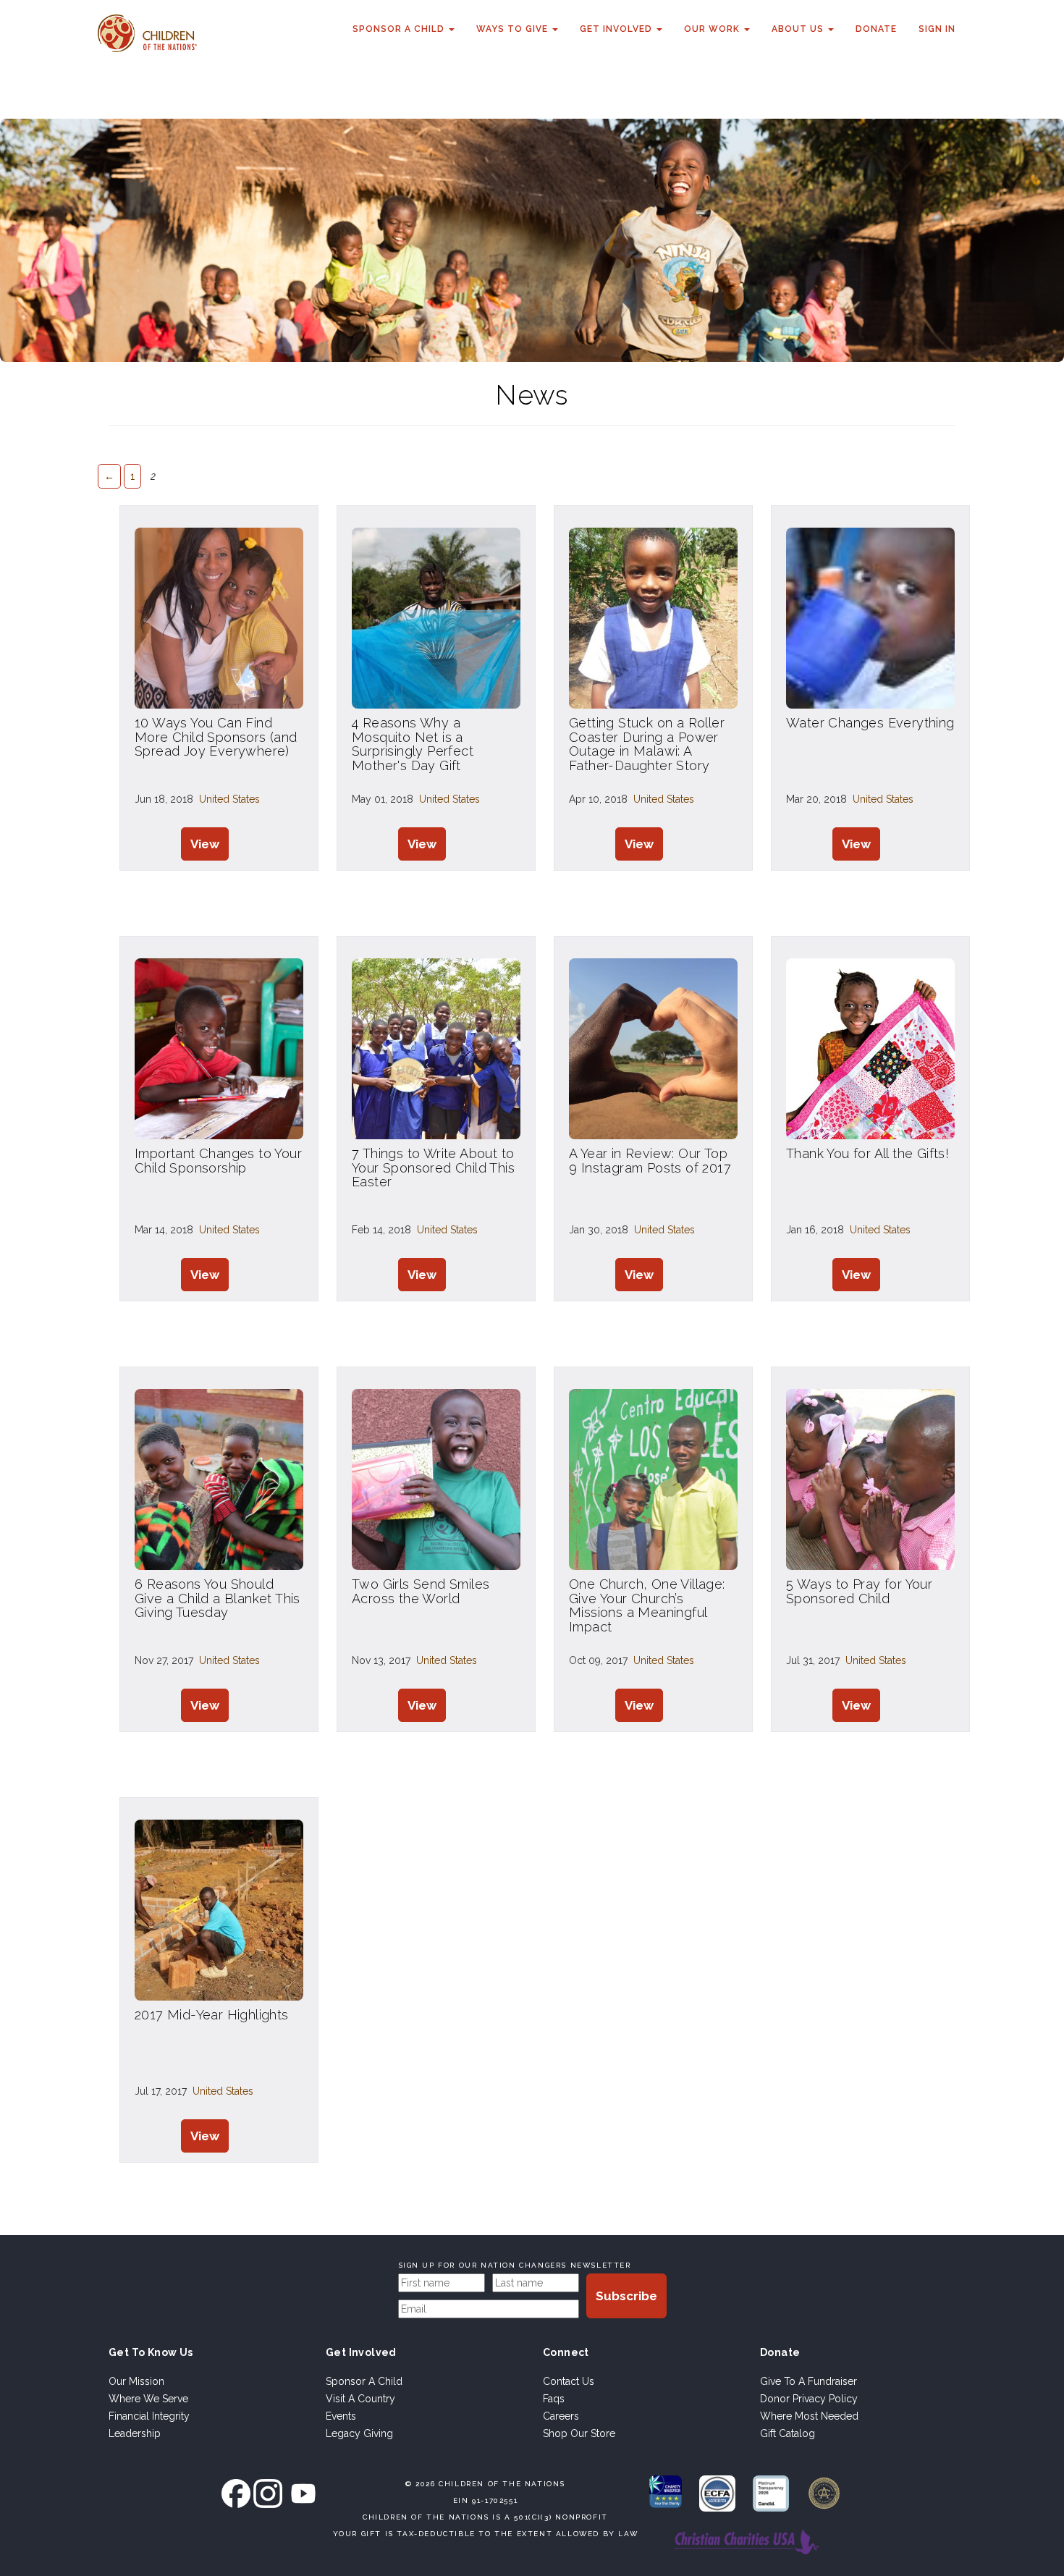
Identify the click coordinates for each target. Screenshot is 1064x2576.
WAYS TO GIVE (514, 29)
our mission (136, 2381)
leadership (135, 2433)
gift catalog (788, 2433)
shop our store (579, 2433)
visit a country (360, 2399)
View (205, 844)
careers (561, 2416)
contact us (569, 2381)
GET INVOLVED (617, 29)
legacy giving (359, 2433)
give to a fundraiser (808, 2381)
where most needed (809, 2416)
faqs (554, 2399)
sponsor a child (364, 2381)
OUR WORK (713, 29)
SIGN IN (937, 29)
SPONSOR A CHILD (400, 29)
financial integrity (149, 2416)
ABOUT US (799, 29)
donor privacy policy (809, 2399)
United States (229, 799)
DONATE (876, 29)
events (341, 2416)
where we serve (148, 2399)
